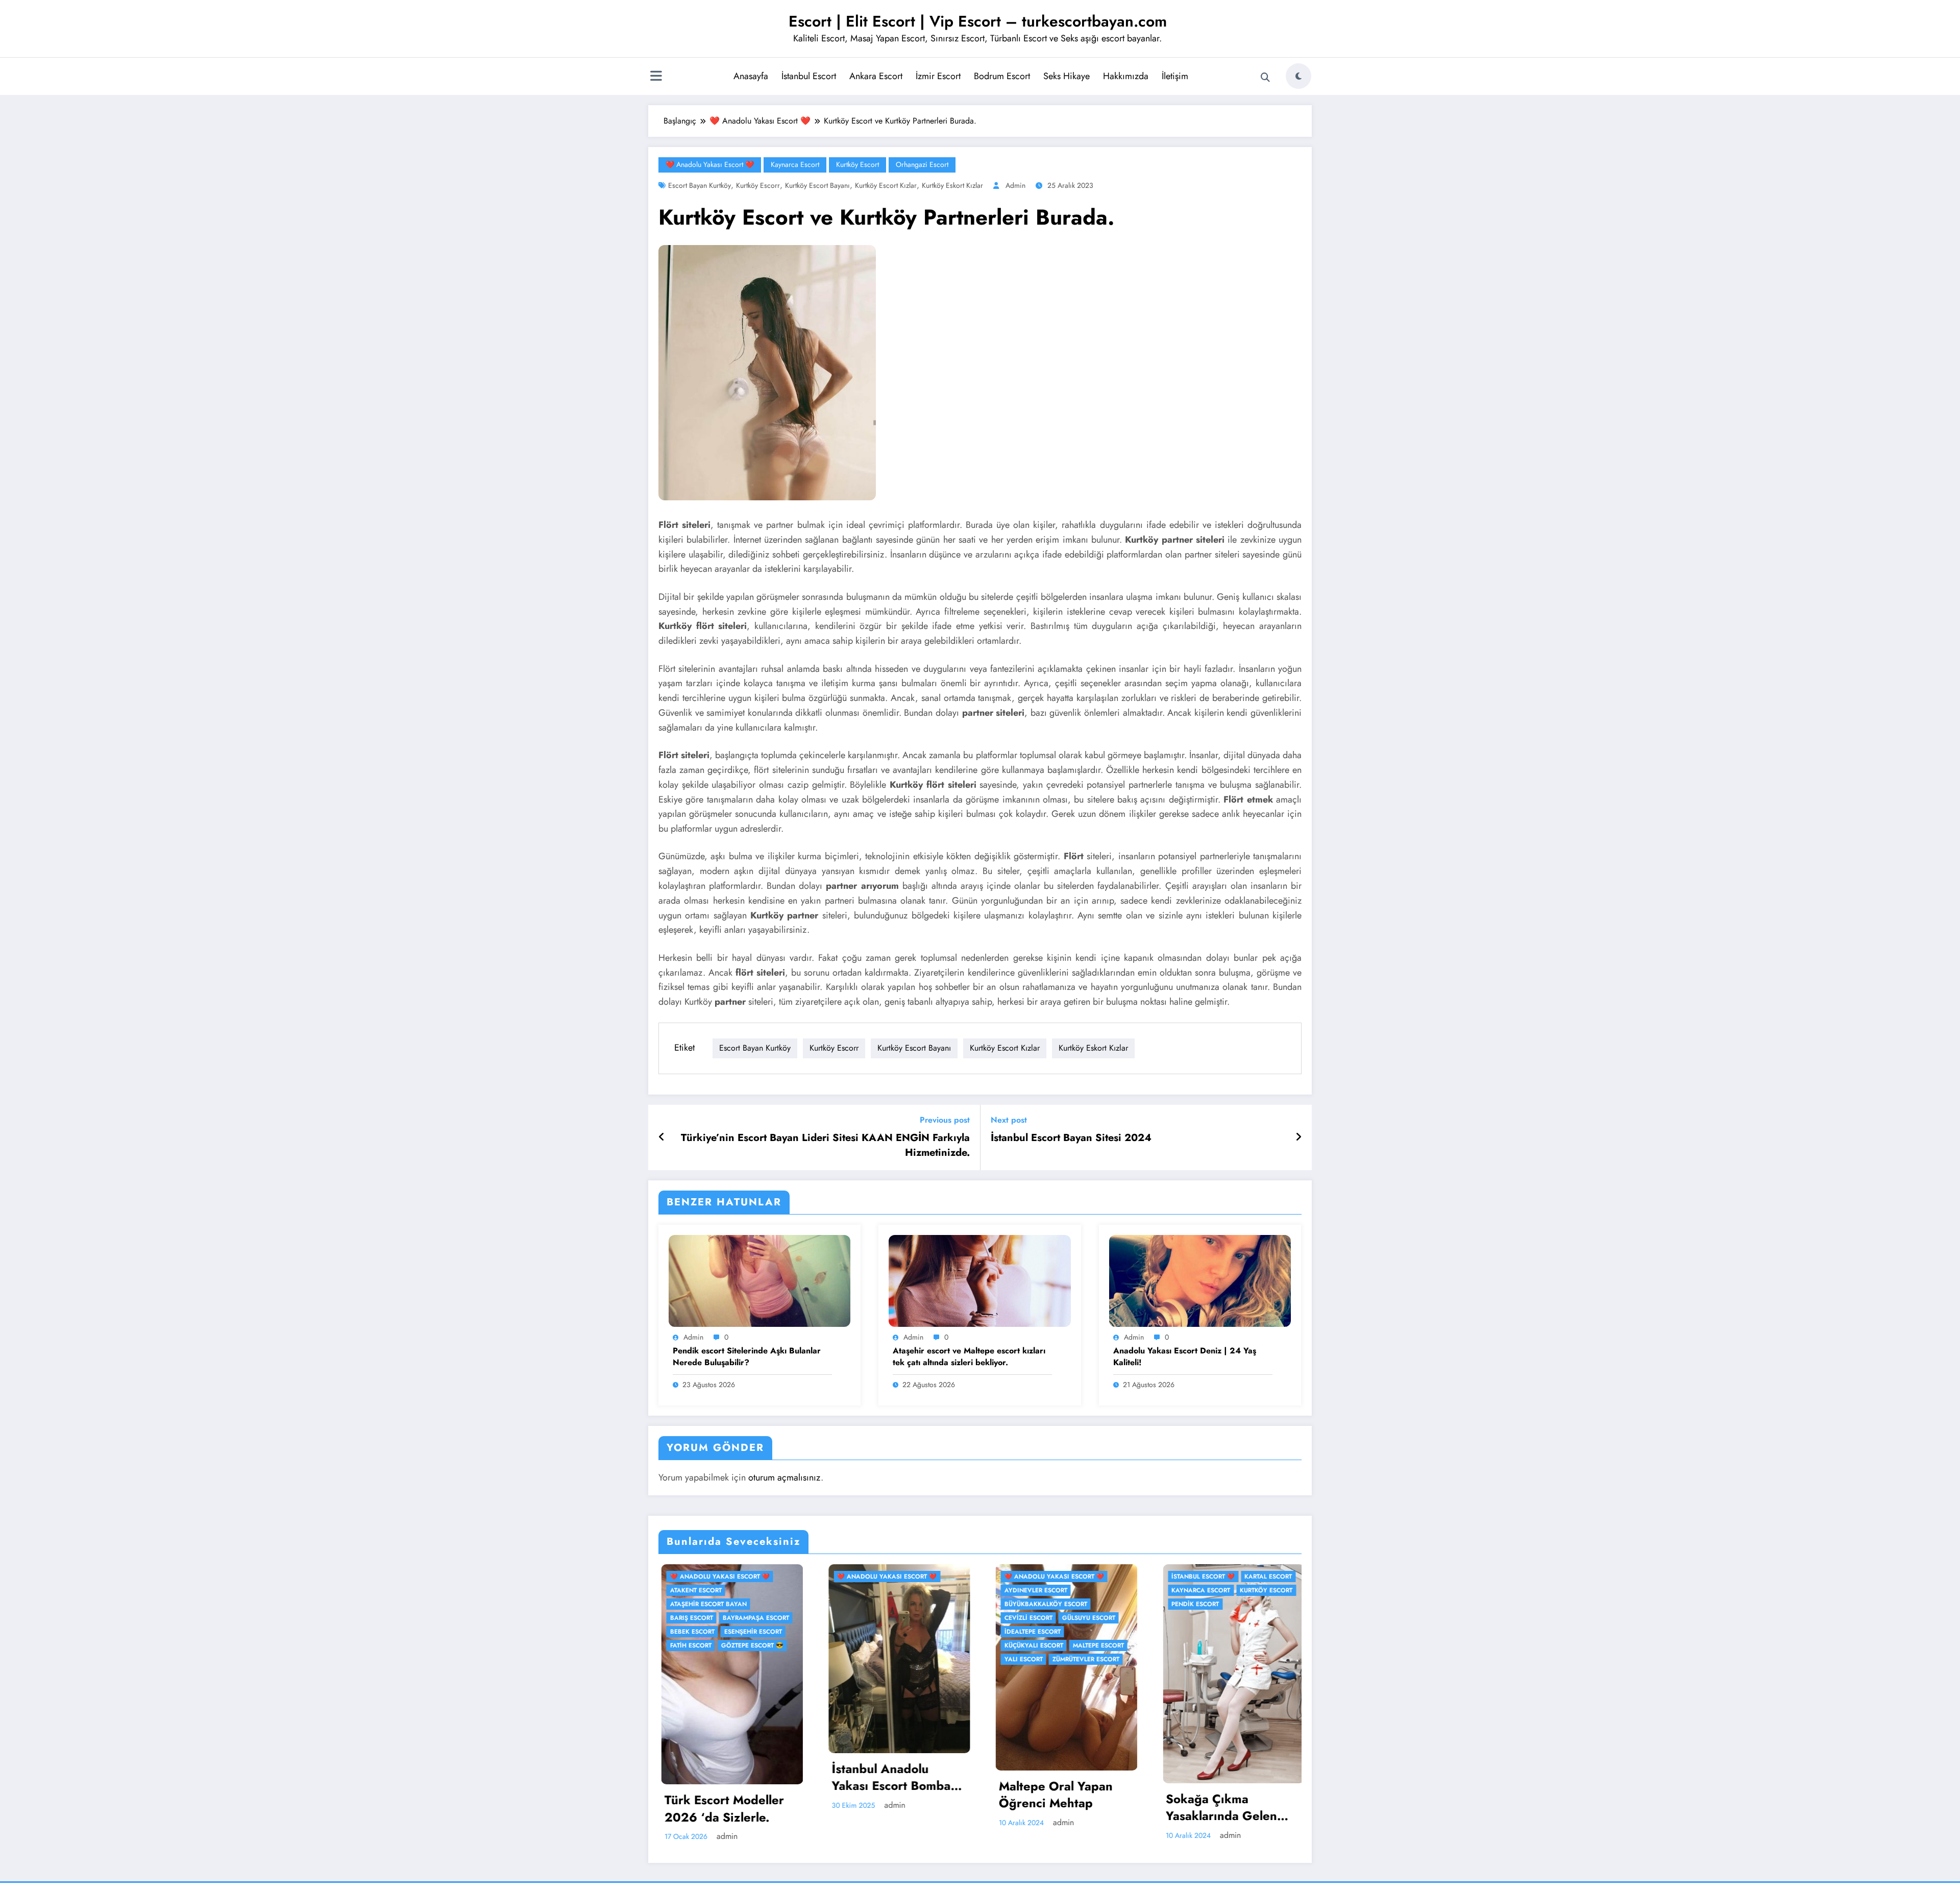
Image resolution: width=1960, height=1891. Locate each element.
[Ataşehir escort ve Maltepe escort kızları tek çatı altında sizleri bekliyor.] (979, 1280)
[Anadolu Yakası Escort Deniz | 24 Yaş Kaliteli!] (1200, 1280)
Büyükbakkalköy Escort (1043, 1604)
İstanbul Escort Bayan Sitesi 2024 (1071, 1138)
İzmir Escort (938, 76)
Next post (1009, 1120)
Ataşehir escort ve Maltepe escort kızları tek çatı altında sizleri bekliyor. (969, 1356)
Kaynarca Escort (795, 164)
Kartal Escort (1266, 1577)
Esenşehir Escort (750, 1632)
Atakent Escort (693, 1590)
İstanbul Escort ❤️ (1200, 1577)
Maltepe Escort (1095, 1645)
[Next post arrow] (1298, 1137)
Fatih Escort (688, 1645)
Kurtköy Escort (857, 164)
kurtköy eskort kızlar (952, 185)
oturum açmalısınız (785, 1477)
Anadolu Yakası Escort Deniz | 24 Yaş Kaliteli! (1185, 1356)
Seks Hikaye (1067, 76)
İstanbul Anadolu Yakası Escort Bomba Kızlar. (888, 1777)
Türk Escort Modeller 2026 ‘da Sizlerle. (721, 1809)
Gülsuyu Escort (1086, 1618)
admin (1015, 185)
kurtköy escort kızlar (886, 185)
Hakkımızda (1126, 76)
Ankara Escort (876, 76)
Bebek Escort (689, 1632)
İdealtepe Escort (1030, 1632)
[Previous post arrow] (662, 1137)
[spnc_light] (1298, 76)
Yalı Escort (1021, 1659)
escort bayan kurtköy (700, 185)
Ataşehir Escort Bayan (705, 1604)
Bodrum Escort (1002, 76)
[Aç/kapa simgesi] (656, 77)
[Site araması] (1265, 78)
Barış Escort (689, 1618)
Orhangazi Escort (922, 164)
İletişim (1175, 76)
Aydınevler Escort (1033, 1590)
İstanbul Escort (809, 76)
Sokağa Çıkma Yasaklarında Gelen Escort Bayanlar (1219, 1808)
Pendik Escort (1193, 1604)
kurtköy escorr (758, 185)
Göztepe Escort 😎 (749, 1645)
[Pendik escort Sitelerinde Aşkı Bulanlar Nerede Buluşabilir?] (759, 1280)
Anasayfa (751, 76)
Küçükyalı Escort (1031, 1645)
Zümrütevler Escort (1083, 1659)
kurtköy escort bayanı (817, 185)
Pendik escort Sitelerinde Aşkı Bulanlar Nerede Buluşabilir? (747, 1356)
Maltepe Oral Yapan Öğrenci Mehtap (1053, 1795)
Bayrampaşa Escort (753, 1618)
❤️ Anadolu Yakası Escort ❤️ (710, 164)
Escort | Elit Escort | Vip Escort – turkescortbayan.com (978, 21)
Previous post (945, 1120)
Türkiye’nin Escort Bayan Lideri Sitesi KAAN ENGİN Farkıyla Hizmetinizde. (825, 1145)
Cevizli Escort (1025, 1618)
